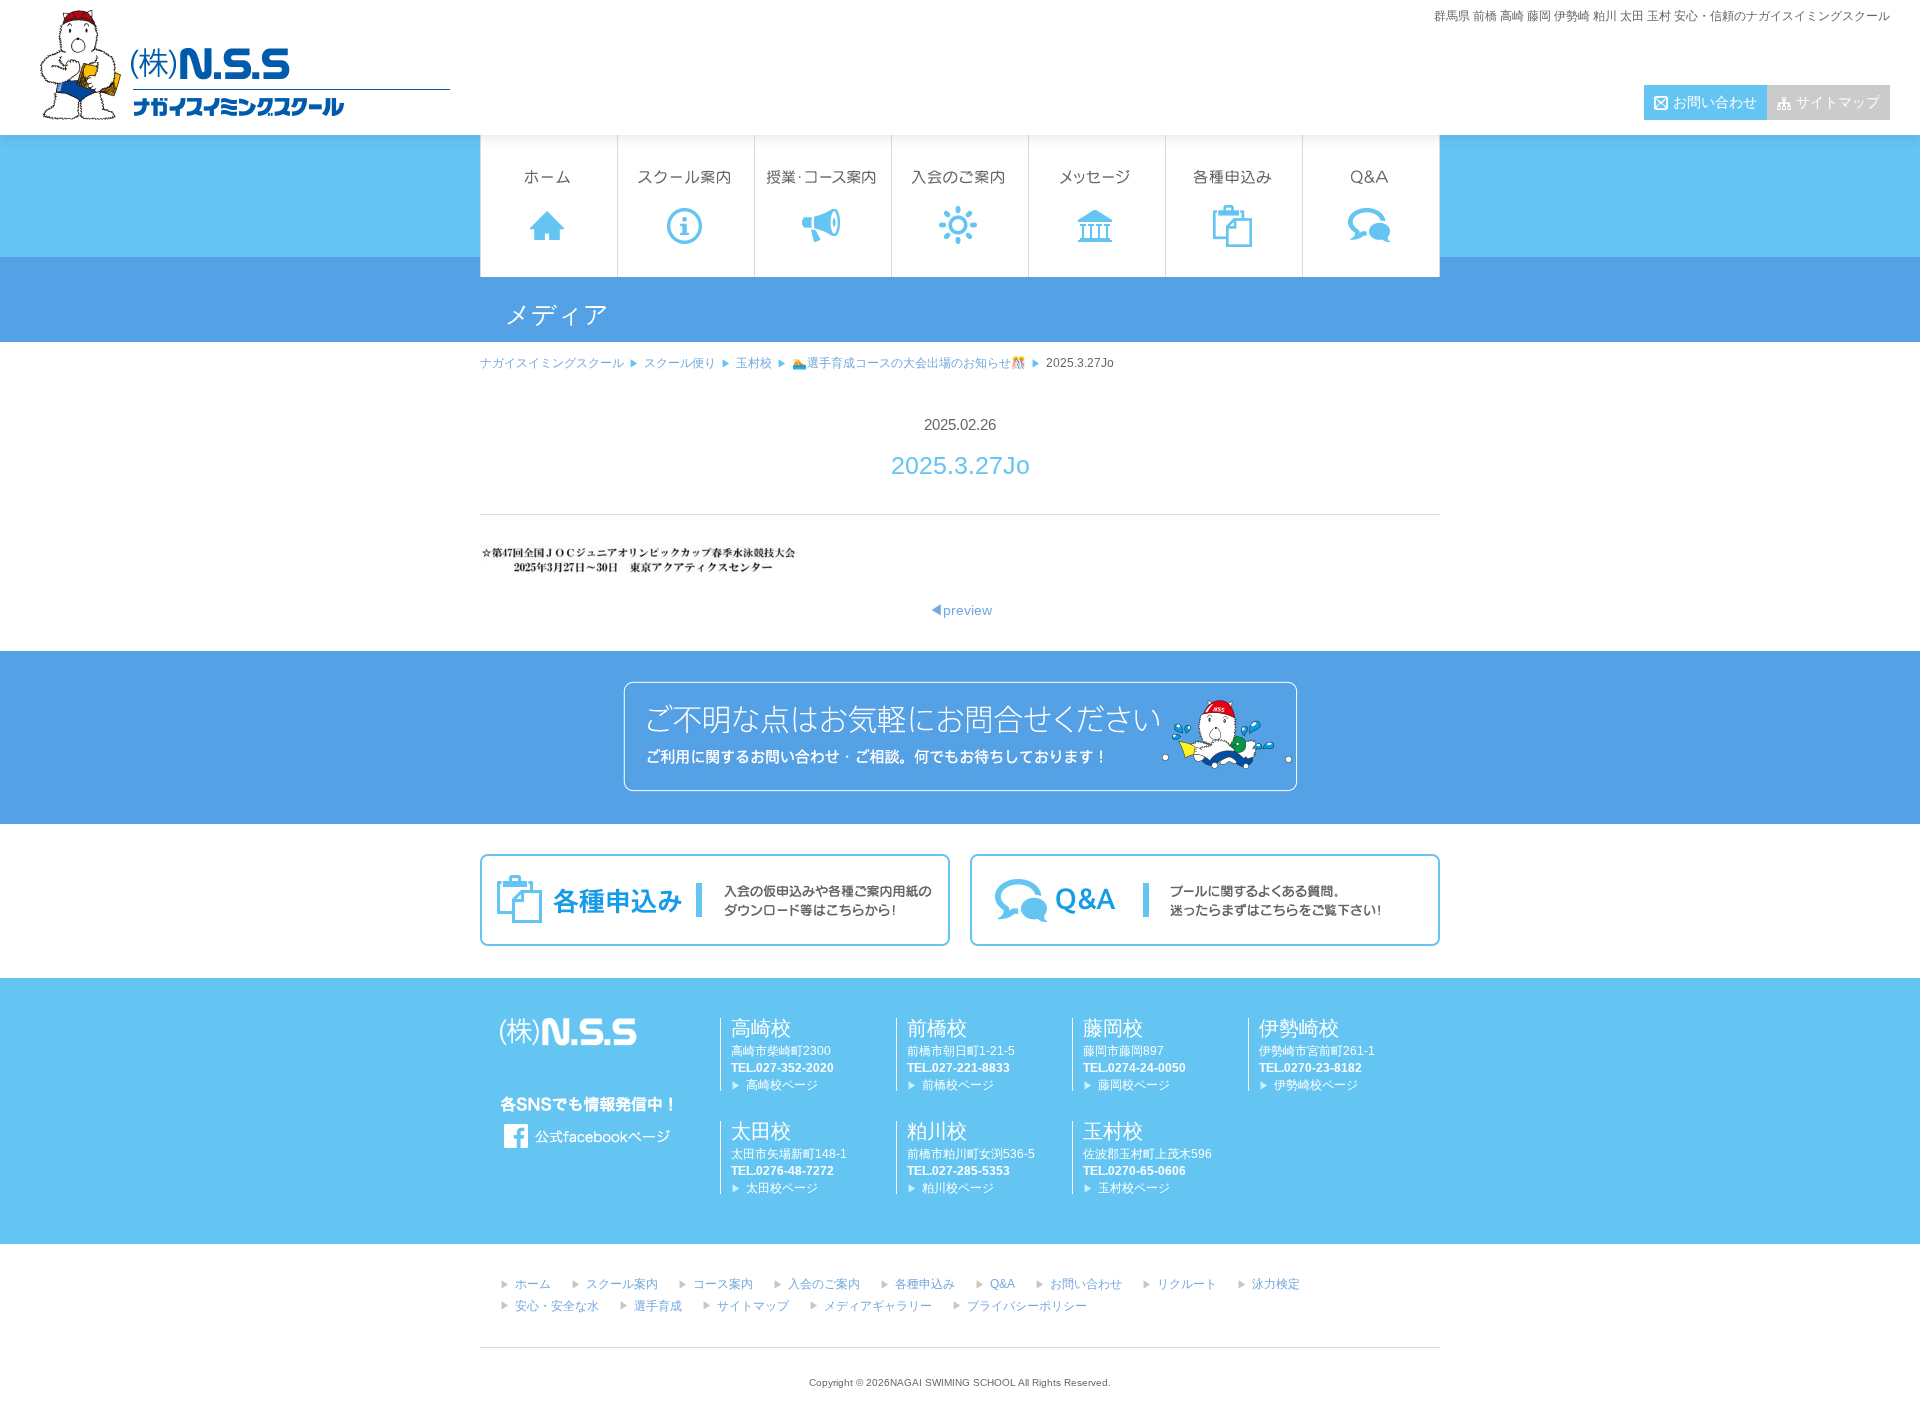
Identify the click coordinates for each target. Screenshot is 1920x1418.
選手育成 (658, 1306)
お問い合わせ (1715, 102)
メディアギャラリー (878, 1306)
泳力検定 (1276, 1284)
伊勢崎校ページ (1316, 1085)
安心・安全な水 (557, 1306)
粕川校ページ (958, 1188)
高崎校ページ (782, 1085)
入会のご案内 (824, 1284)
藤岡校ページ (1134, 1085)
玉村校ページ (1134, 1188)
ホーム (533, 1284)
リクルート (1187, 1284)
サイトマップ (1838, 102)
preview (960, 610)
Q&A (1002, 1284)
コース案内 (723, 1284)
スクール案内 (622, 1284)
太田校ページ (782, 1188)
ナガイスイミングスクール (552, 363)
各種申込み (925, 1284)
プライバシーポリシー (1027, 1306)
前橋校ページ (958, 1085)
